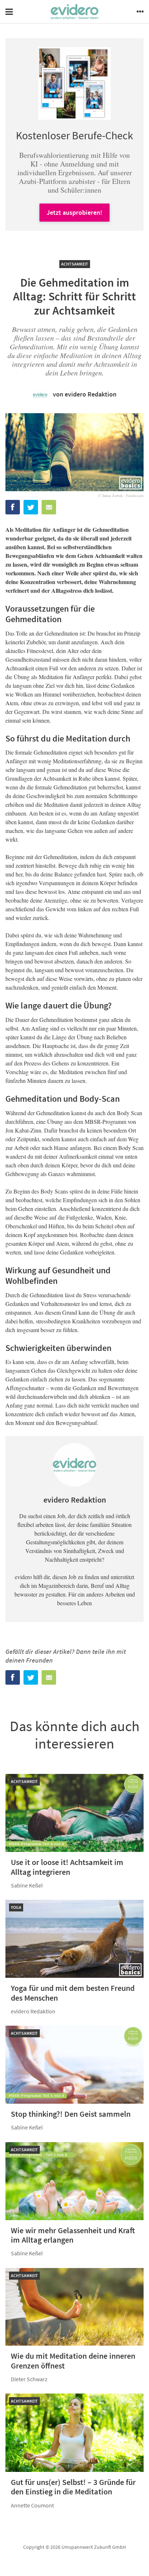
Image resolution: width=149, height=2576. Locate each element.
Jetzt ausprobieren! (74, 212)
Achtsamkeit (75, 264)
